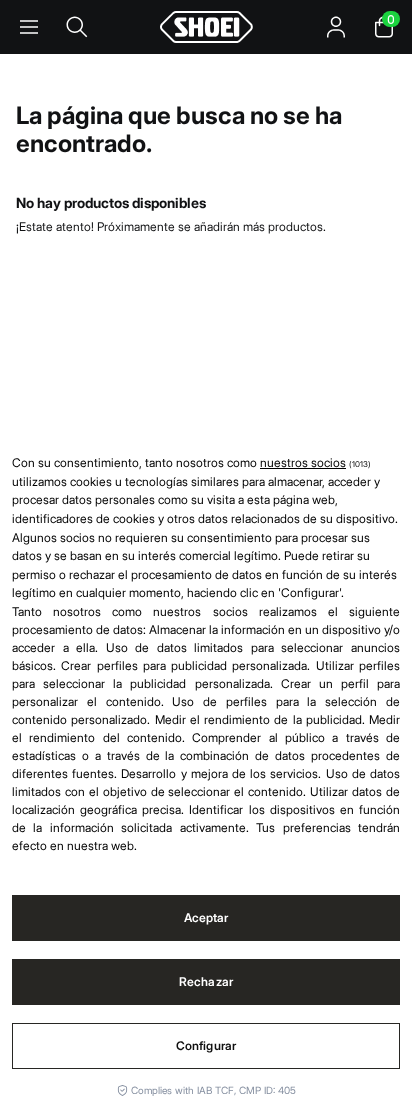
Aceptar (206, 917)
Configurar (206, 1045)
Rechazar (206, 981)
